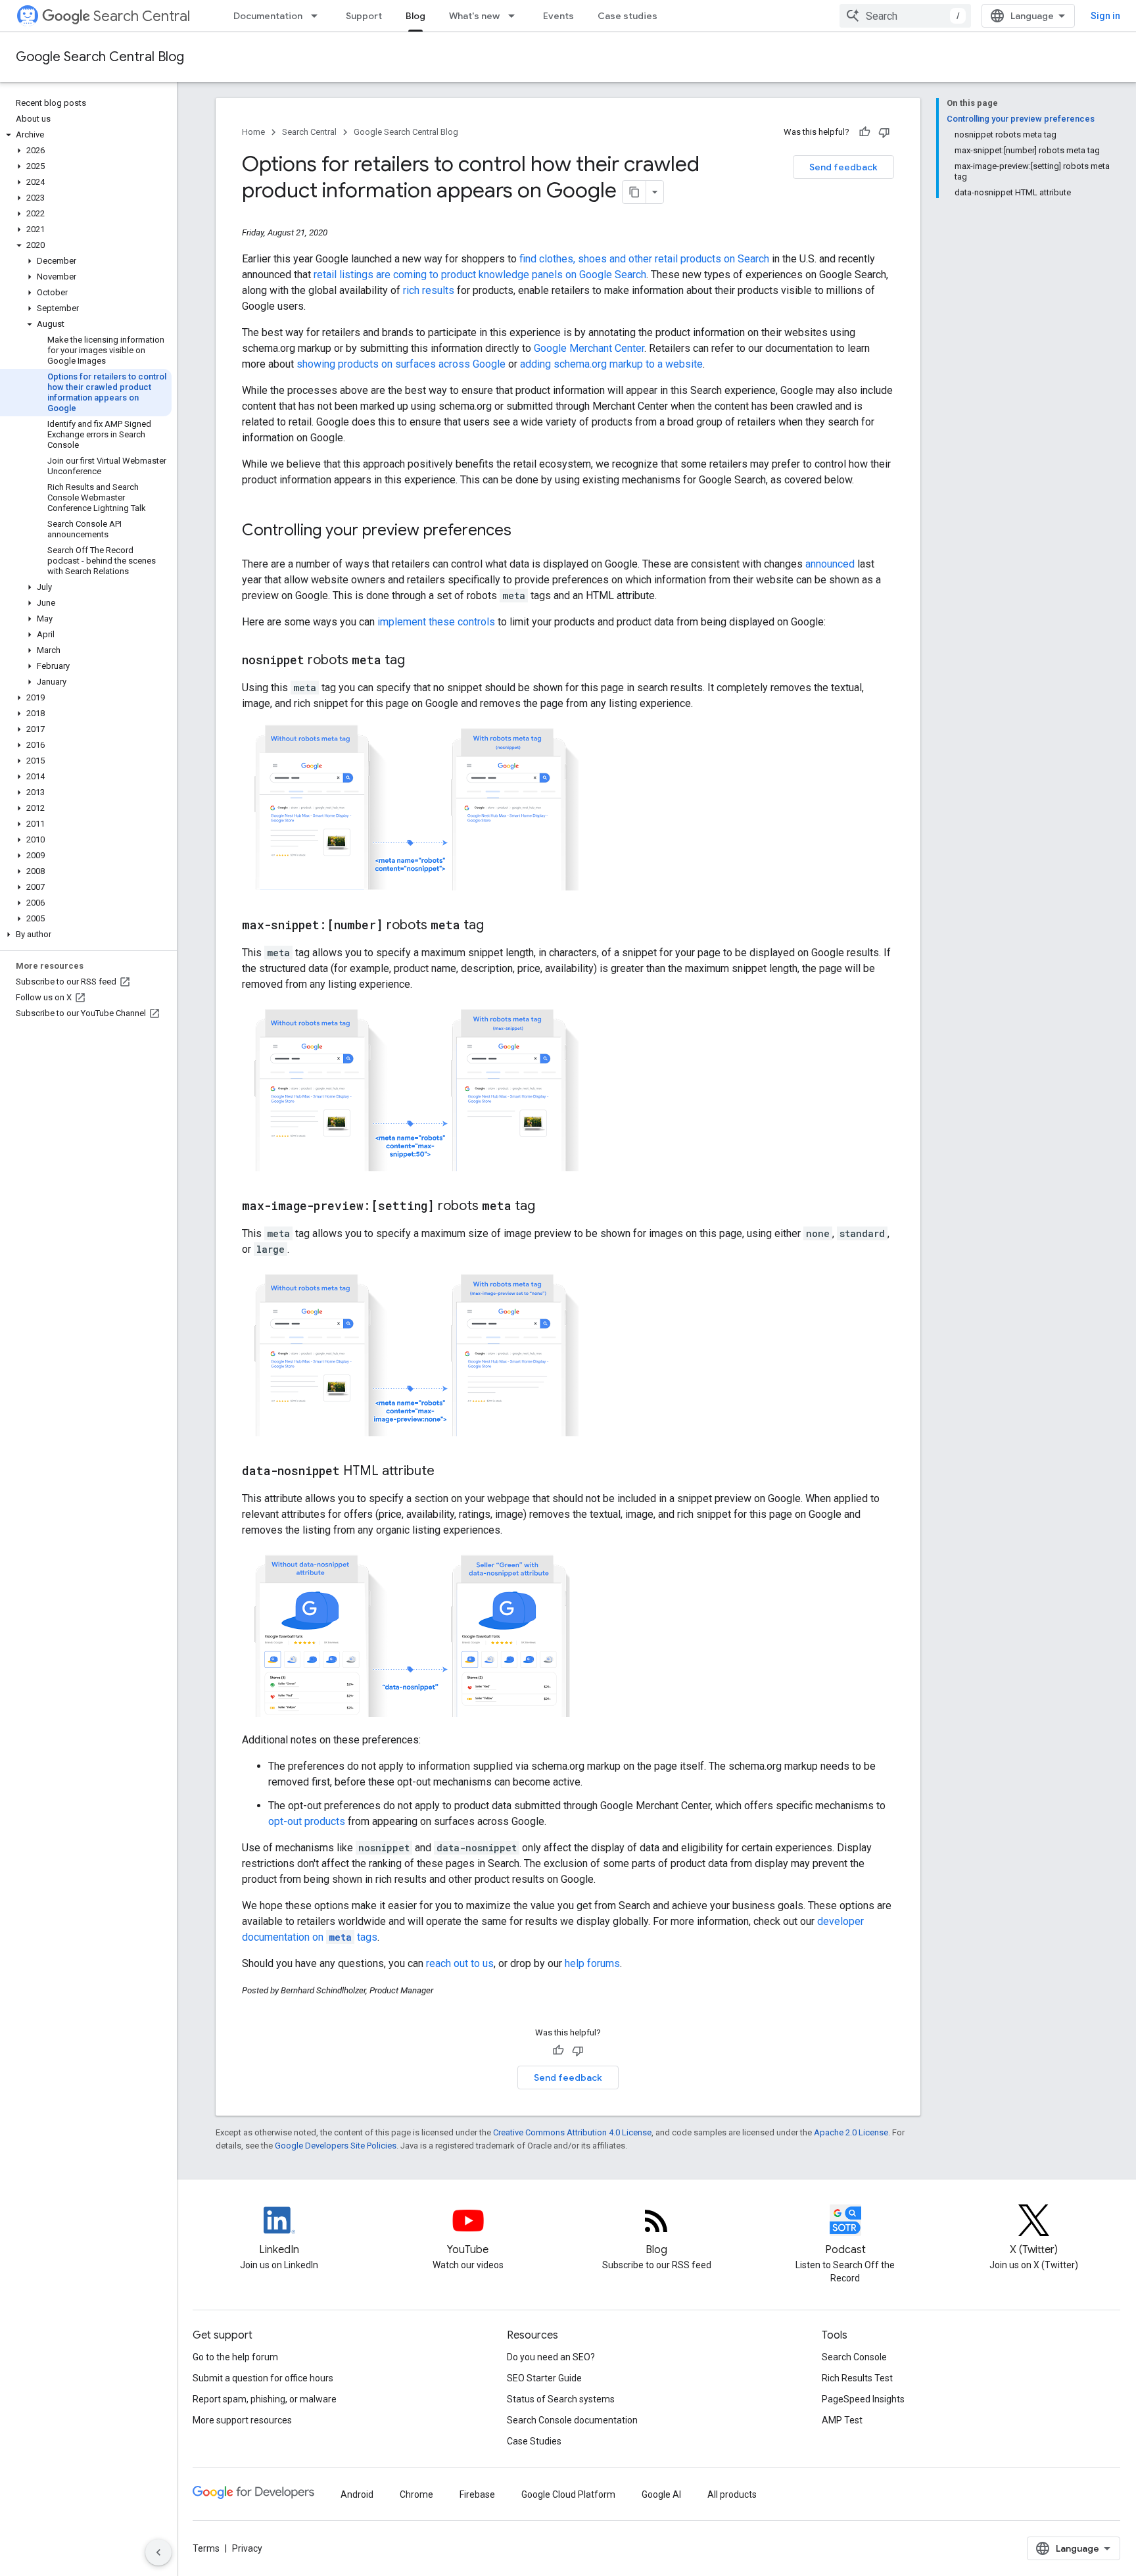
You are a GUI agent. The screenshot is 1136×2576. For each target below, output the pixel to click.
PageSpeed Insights (863, 2399)
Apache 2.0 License (851, 2132)
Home (253, 132)
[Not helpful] (884, 132)
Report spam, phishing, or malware (265, 2399)
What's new (474, 16)
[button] (86, 135)
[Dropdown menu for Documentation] (318, 16)
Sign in (1105, 16)
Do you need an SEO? (551, 2357)
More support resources (242, 2420)
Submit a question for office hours (263, 2378)
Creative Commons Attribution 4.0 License (572, 2132)
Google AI (661, 2494)
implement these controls (436, 622)
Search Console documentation (572, 2420)
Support (364, 16)
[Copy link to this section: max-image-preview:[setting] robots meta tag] (548, 1207)
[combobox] (905, 16)
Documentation (268, 16)
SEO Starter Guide (544, 2378)
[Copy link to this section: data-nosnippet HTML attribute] (448, 1472)
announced (830, 564)
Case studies (627, 16)
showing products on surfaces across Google (401, 364)
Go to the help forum (235, 2357)
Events (558, 16)
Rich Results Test (857, 2378)
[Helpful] (864, 132)
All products (732, 2494)
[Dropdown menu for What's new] (515, 16)
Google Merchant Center (589, 348)
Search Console (854, 2357)
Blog (415, 16)
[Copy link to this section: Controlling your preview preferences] (525, 531)
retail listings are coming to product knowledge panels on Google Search (480, 275)
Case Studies (534, 2441)
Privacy (247, 2548)
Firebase (477, 2494)
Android (357, 2494)
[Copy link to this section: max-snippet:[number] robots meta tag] (497, 926)
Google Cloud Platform (568, 2494)
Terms (206, 2548)
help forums (592, 1963)
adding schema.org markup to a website (611, 364)
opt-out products (307, 1821)
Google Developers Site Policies (336, 2146)
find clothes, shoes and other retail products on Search (644, 259)
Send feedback (843, 167)
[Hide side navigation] (158, 2552)
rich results (429, 290)
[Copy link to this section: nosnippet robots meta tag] (418, 661)
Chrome (416, 2494)
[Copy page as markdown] (634, 192)
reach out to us (460, 1963)
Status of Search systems (561, 2399)
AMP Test (842, 2420)
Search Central (142, 16)
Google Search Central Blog (100, 57)
